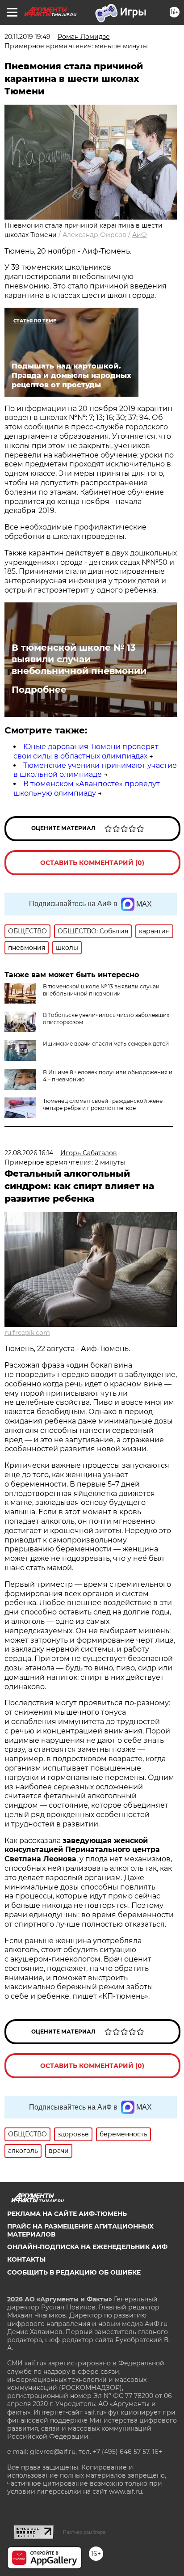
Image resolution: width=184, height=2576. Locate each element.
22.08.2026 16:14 (29, 1153)
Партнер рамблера (84, 2532)
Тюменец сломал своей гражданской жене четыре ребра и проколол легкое (103, 1104)
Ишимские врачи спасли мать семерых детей (106, 1044)
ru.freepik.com (27, 1333)
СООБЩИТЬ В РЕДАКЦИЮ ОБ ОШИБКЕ (74, 2272)
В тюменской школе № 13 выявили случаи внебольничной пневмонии (79, 659)
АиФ (140, 235)
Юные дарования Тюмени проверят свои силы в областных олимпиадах (86, 751)
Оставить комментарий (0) (92, 863)
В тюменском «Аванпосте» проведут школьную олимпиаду (87, 788)
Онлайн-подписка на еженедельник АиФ (87, 2247)
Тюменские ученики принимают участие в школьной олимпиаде (95, 770)
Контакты (26, 2259)
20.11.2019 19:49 (27, 37)
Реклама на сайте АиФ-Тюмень (67, 2214)
